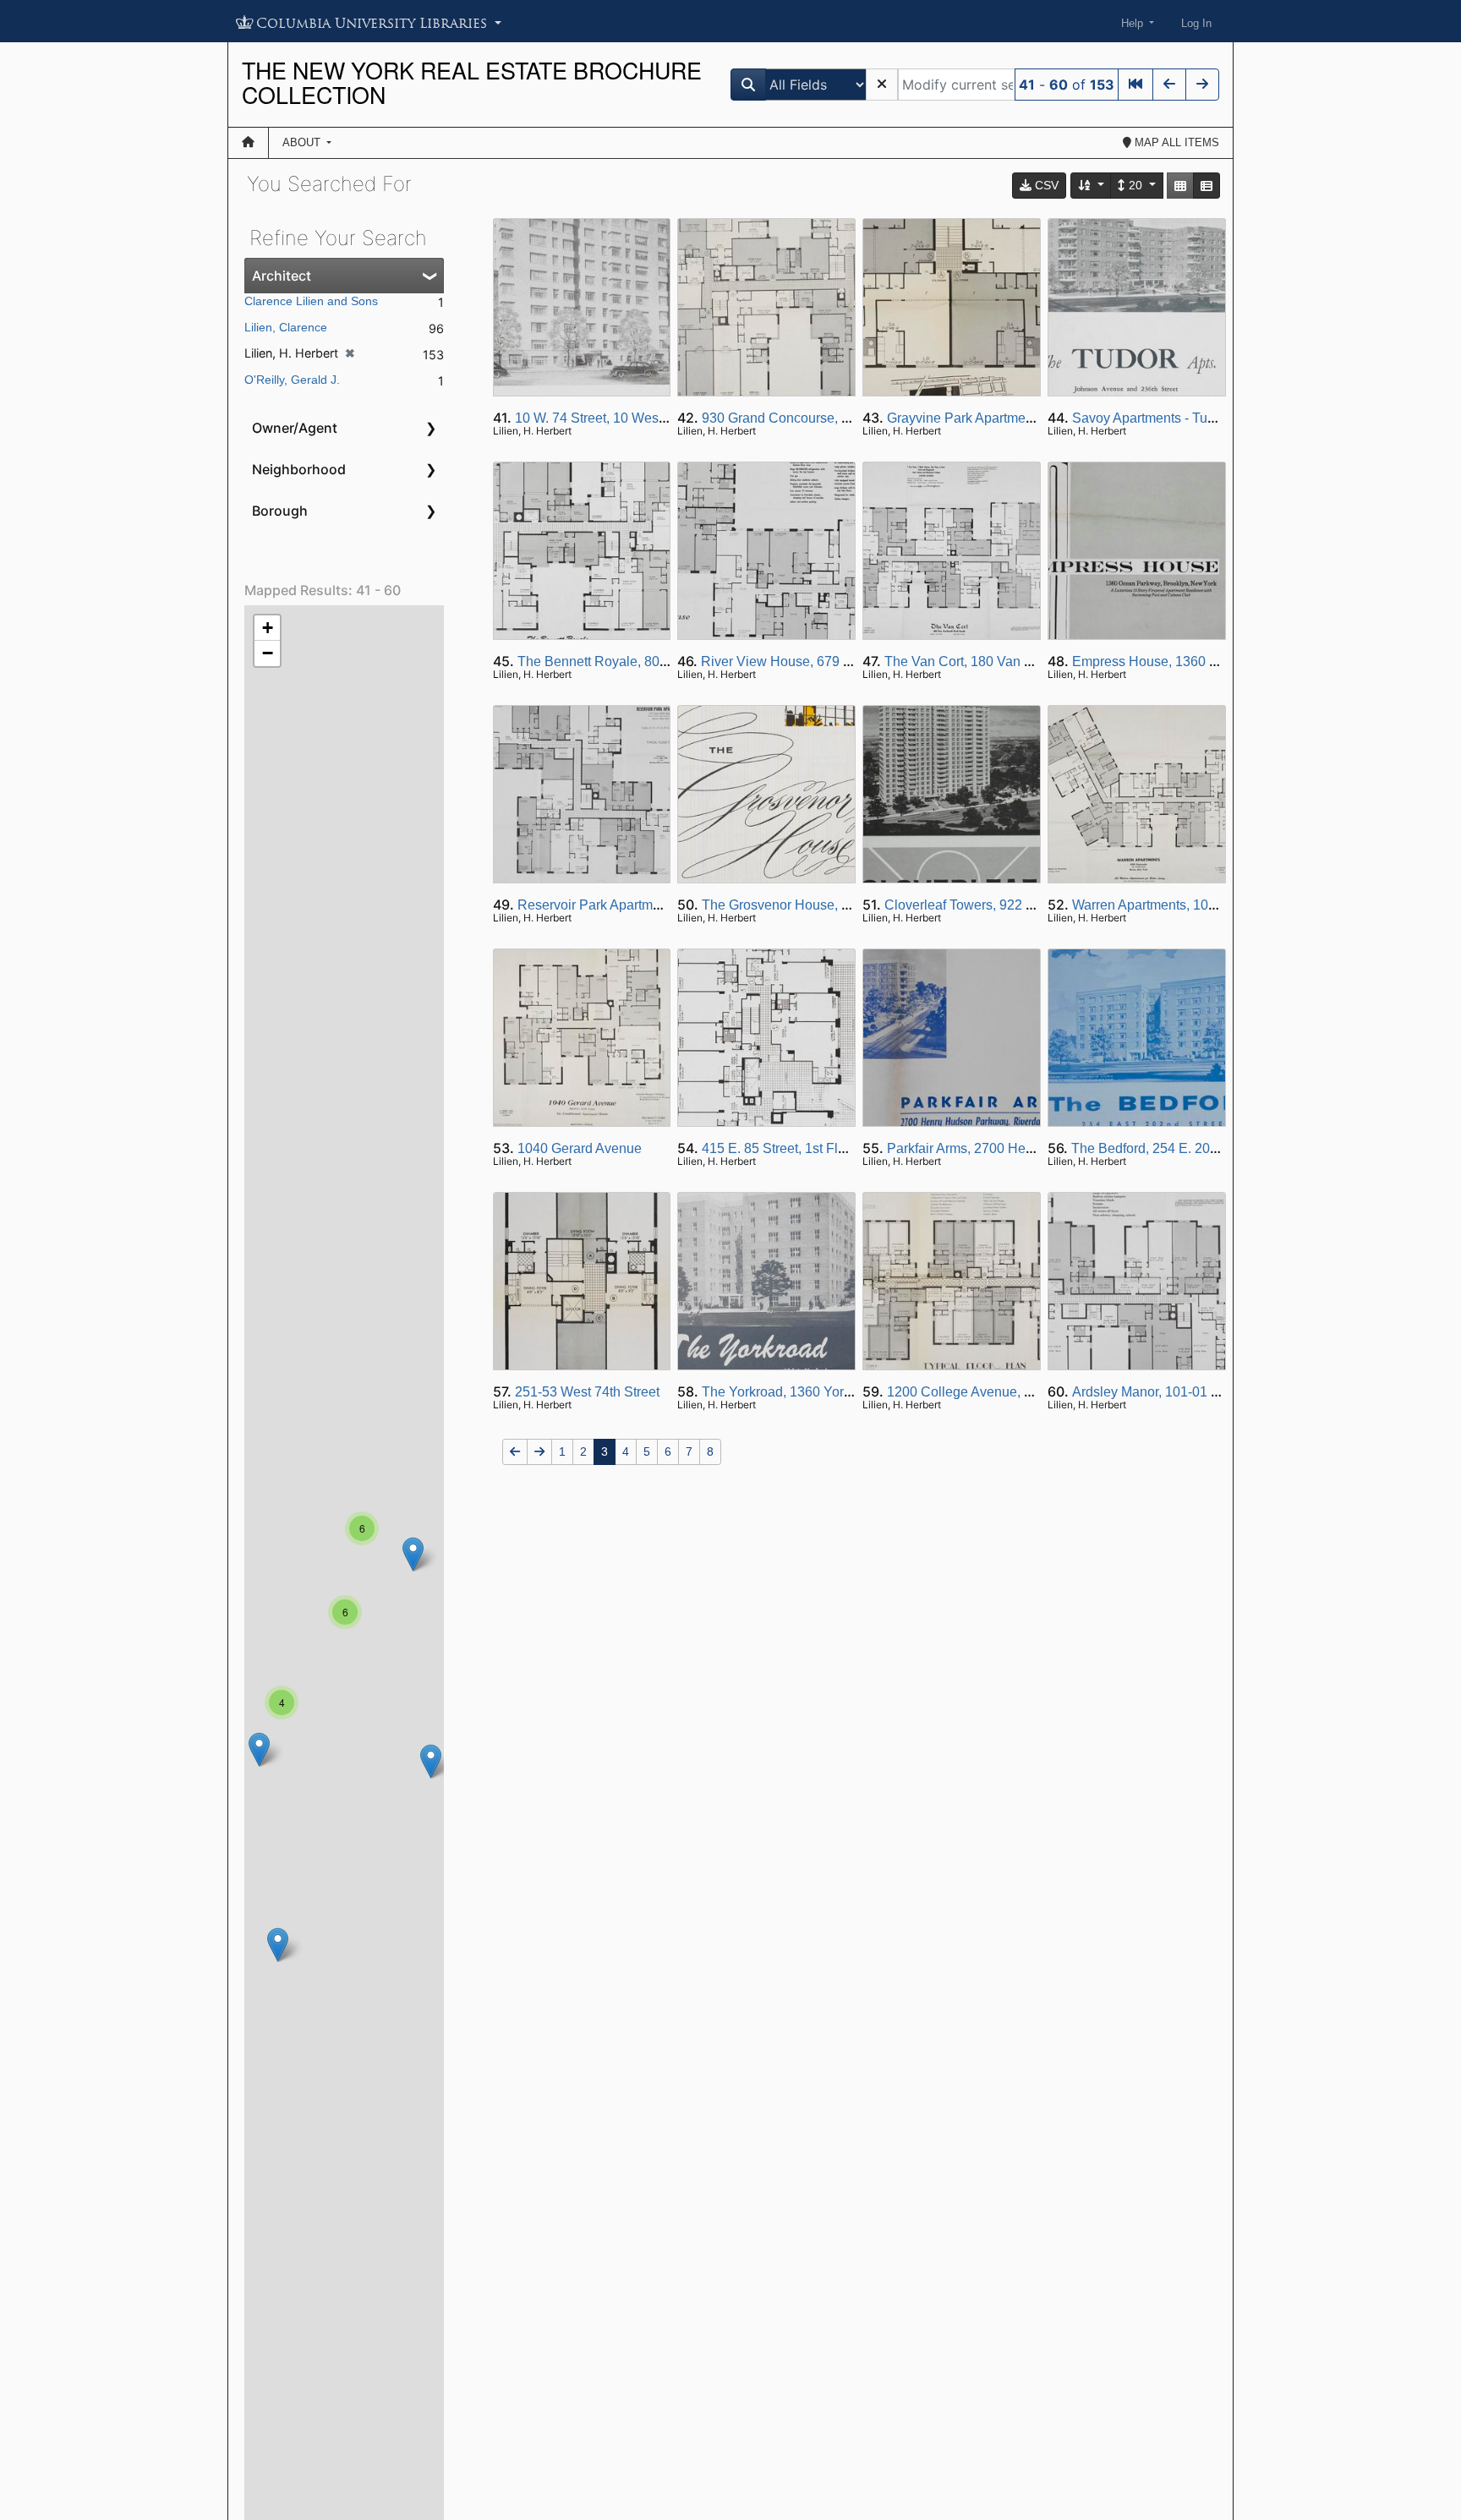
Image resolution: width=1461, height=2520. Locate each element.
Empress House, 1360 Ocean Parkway (1188, 661)
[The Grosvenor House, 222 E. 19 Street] (259, 1749)
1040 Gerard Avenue (580, 1148)
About (303, 142)
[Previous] (1169, 85)
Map (1175, 142)
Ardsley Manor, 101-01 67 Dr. (1159, 1392)
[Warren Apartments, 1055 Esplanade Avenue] (413, 1554)
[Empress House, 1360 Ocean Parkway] (278, 1945)
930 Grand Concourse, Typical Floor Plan (826, 418)
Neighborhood (299, 469)
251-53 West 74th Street (587, 1392)
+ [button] (268, 628)
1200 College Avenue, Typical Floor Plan (1010, 1392)
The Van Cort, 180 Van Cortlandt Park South (1017, 661)
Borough (280, 511)
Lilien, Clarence (286, 327)
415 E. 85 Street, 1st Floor (780, 1148)
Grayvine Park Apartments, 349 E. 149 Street (1021, 418)
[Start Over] (882, 85)
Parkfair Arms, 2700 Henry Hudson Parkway (1019, 1148)
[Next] (1202, 85)
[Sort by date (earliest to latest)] (1092, 186)
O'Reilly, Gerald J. (292, 380)
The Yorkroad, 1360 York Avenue (801, 1392)
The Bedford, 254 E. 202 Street (1164, 1148)
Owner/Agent (295, 428)
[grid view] (1180, 186)
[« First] (1135, 85)
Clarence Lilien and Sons (311, 301)
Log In (1196, 23)
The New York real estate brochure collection (472, 82)
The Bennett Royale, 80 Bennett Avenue (638, 661)
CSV (1045, 185)
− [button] (268, 653)
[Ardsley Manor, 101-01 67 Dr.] (431, 1761)
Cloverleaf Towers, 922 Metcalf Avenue (1001, 905)
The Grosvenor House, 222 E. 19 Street (820, 905)
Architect (282, 276)
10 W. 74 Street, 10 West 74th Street (623, 418)
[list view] (1207, 186)
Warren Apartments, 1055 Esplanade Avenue (1207, 905)
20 (1135, 185)
